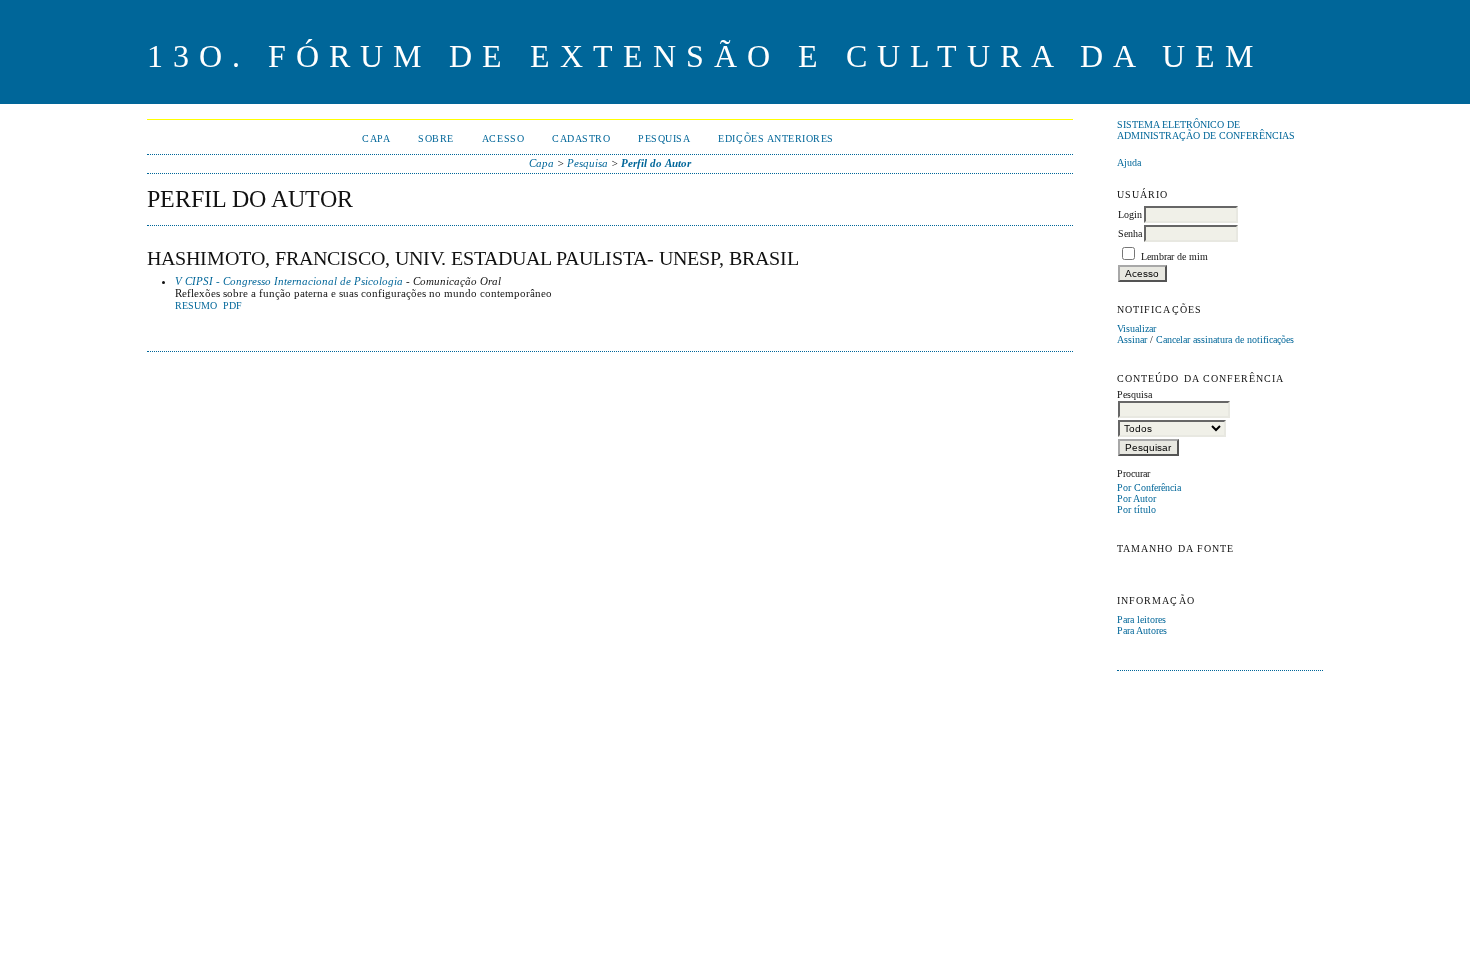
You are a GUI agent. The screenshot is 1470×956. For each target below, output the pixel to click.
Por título (1136, 509)
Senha (1130, 233)
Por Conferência (1149, 487)
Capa (376, 138)
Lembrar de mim (1174, 256)
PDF (232, 306)
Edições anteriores (775, 138)
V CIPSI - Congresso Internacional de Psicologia (289, 281)
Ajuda (1129, 162)
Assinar (1132, 339)
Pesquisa (664, 138)
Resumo (196, 306)
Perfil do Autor (656, 163)
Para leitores (1141, 619)
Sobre (436, 138)
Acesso (503, 138)
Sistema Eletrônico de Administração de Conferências (1206, 130)
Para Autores (1142, 630)
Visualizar (1136, 328)
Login (1130, 214)
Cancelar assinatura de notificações (1225, 339)
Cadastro (581, 138)
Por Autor (1136, 498)
